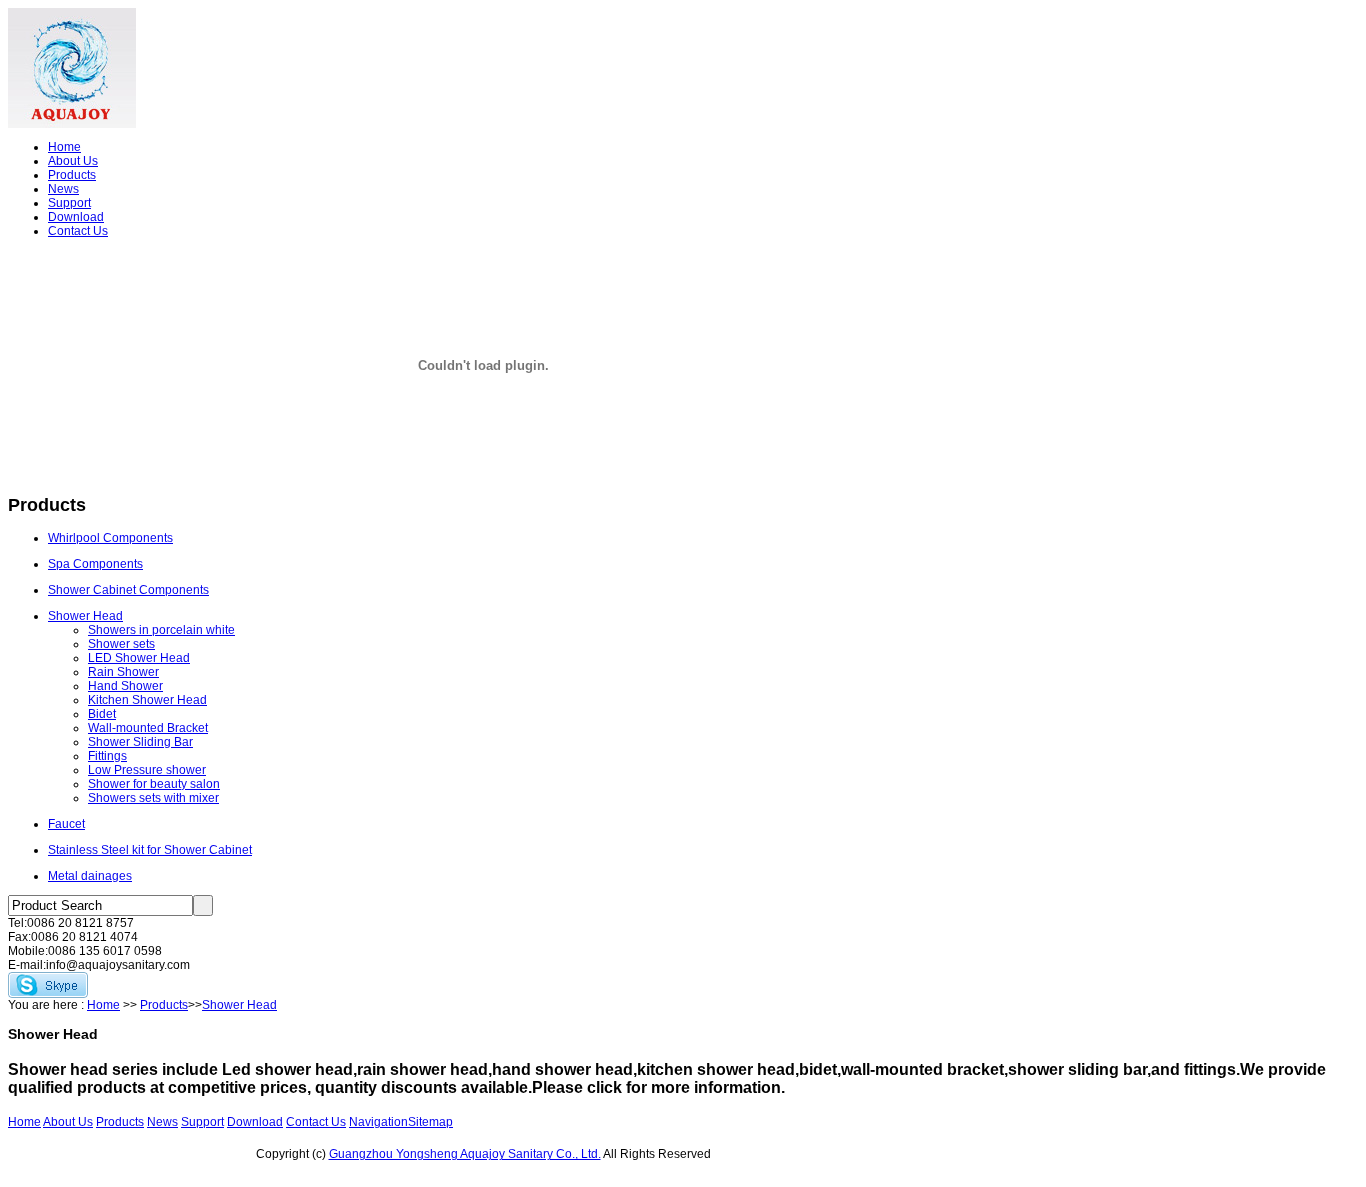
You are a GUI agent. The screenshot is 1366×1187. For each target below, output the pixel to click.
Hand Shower (125, 686)
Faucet (66, 824)
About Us (73, 161)
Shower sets (121, 644)
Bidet (102, 714)
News (63, 189)
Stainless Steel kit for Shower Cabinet (150, 850)
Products (72, 175)
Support (69, 203)
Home (64, 147)
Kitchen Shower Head (147, 700)
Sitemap (430, 1122)
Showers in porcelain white (161, 630)
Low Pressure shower (147, 770)
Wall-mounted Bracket (148, 728)
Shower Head (85, 616)
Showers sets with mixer (153, 798)
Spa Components (95, 564)
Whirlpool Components (110, 538)
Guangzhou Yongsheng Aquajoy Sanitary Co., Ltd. (465, 1154)
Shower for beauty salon (154, 784)
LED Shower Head (139, 658)
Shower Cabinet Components (128, 590)
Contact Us (78, 231)
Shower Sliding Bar (140, 742)
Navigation (378, 1122)
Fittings (107, 756)
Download (76, 217)
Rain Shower (123, 672)
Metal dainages (90, 876)
